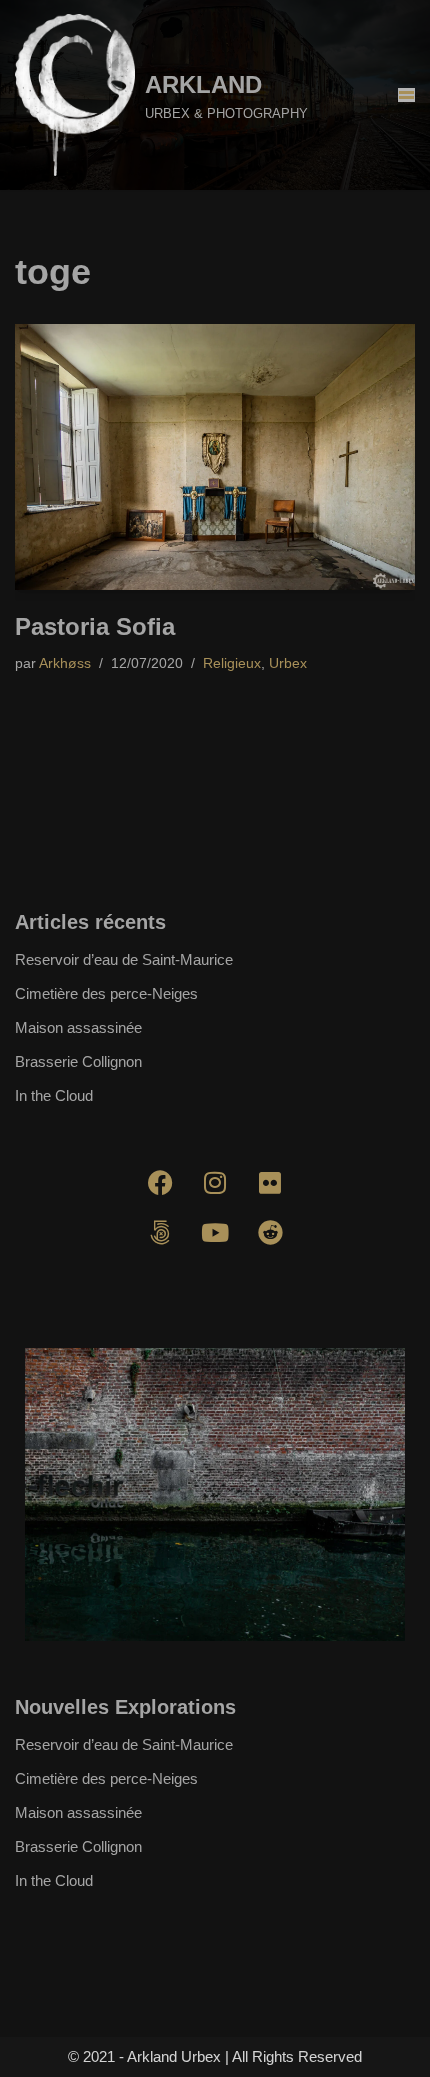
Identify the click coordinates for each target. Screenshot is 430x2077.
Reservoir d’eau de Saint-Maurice (124, 959)
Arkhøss (65, 663)
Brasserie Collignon (78, 1061)
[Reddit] (270, 1233)
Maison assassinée (78, 1027)
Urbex (288, 663)
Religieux (232, 663)
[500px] (160, 1233)
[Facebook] (160, 1183)
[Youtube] (215, 1233)
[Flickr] (270, 1183)
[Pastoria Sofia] (215, 457)
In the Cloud (54, 1095)
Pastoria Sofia (95, 626)
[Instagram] (215, 1183)
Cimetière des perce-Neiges (106, 993)
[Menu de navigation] (406, 95)
